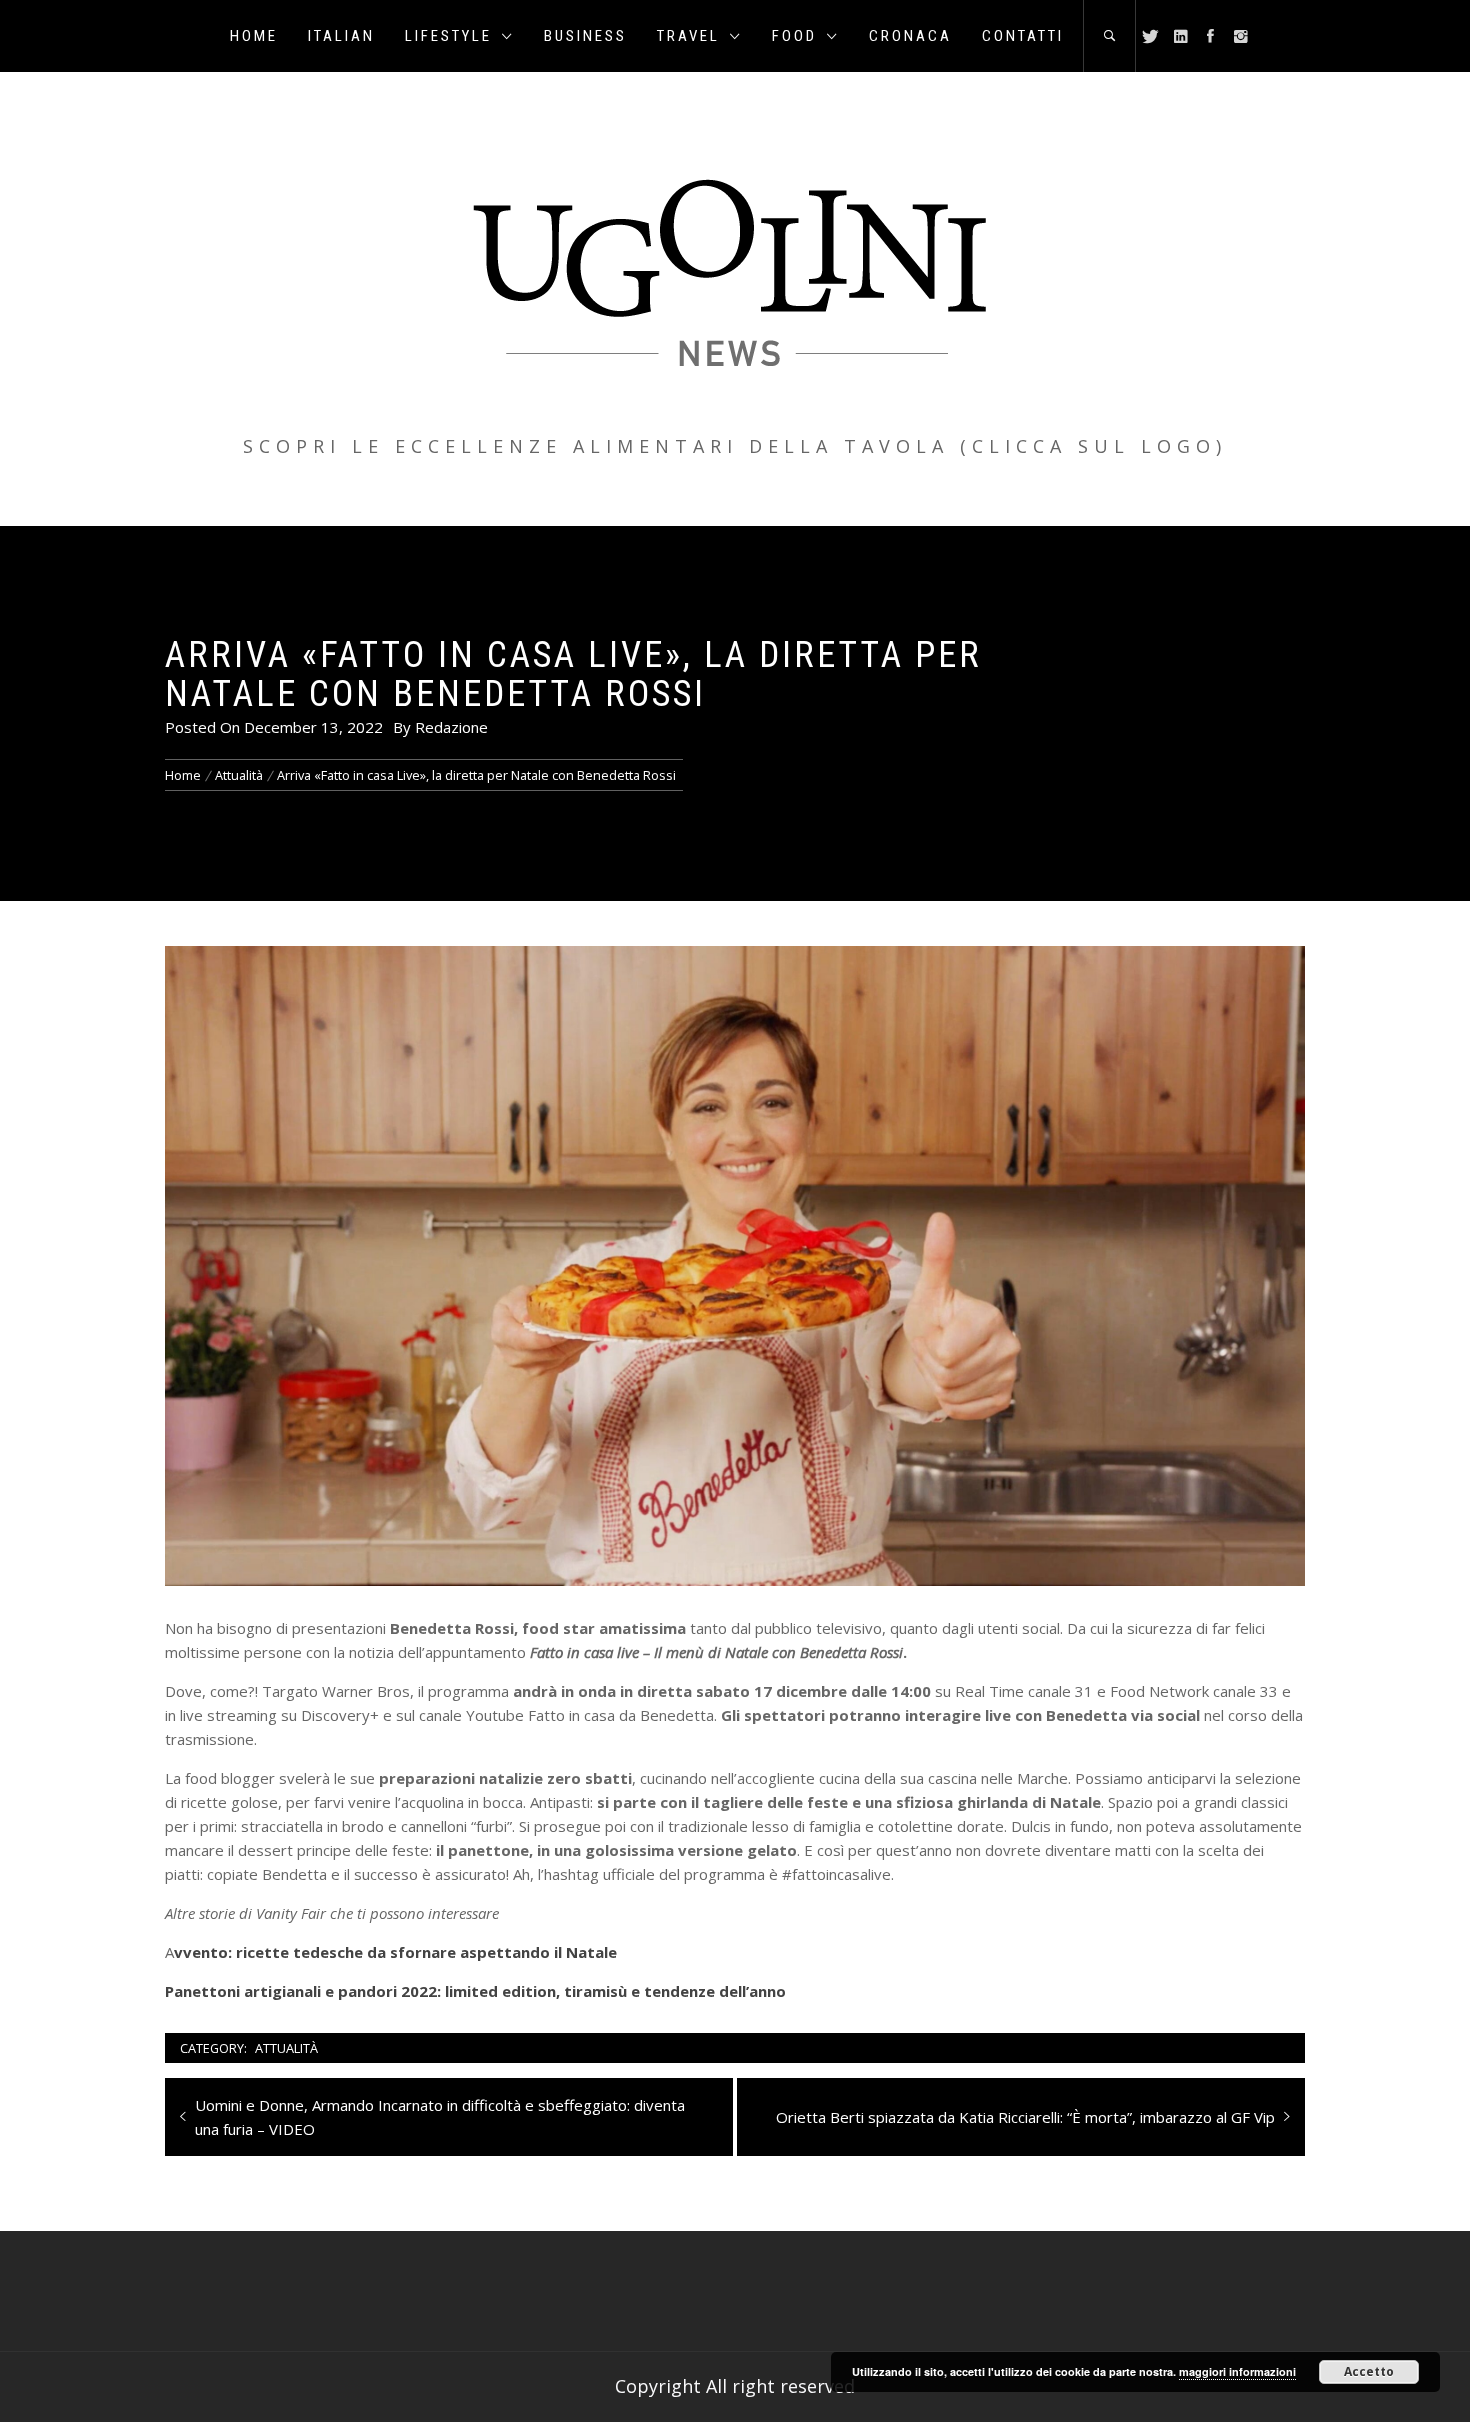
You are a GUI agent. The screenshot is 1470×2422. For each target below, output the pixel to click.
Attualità (286, 2048)
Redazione (451, 727)
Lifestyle (448, 36)
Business (585, 36)
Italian (341, 36)
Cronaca (910, 36)
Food (794, 36)
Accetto (1369, 2371)
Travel (688, 36)
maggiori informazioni (1237, 2371)
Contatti (1023, 36)
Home (254, 36)
